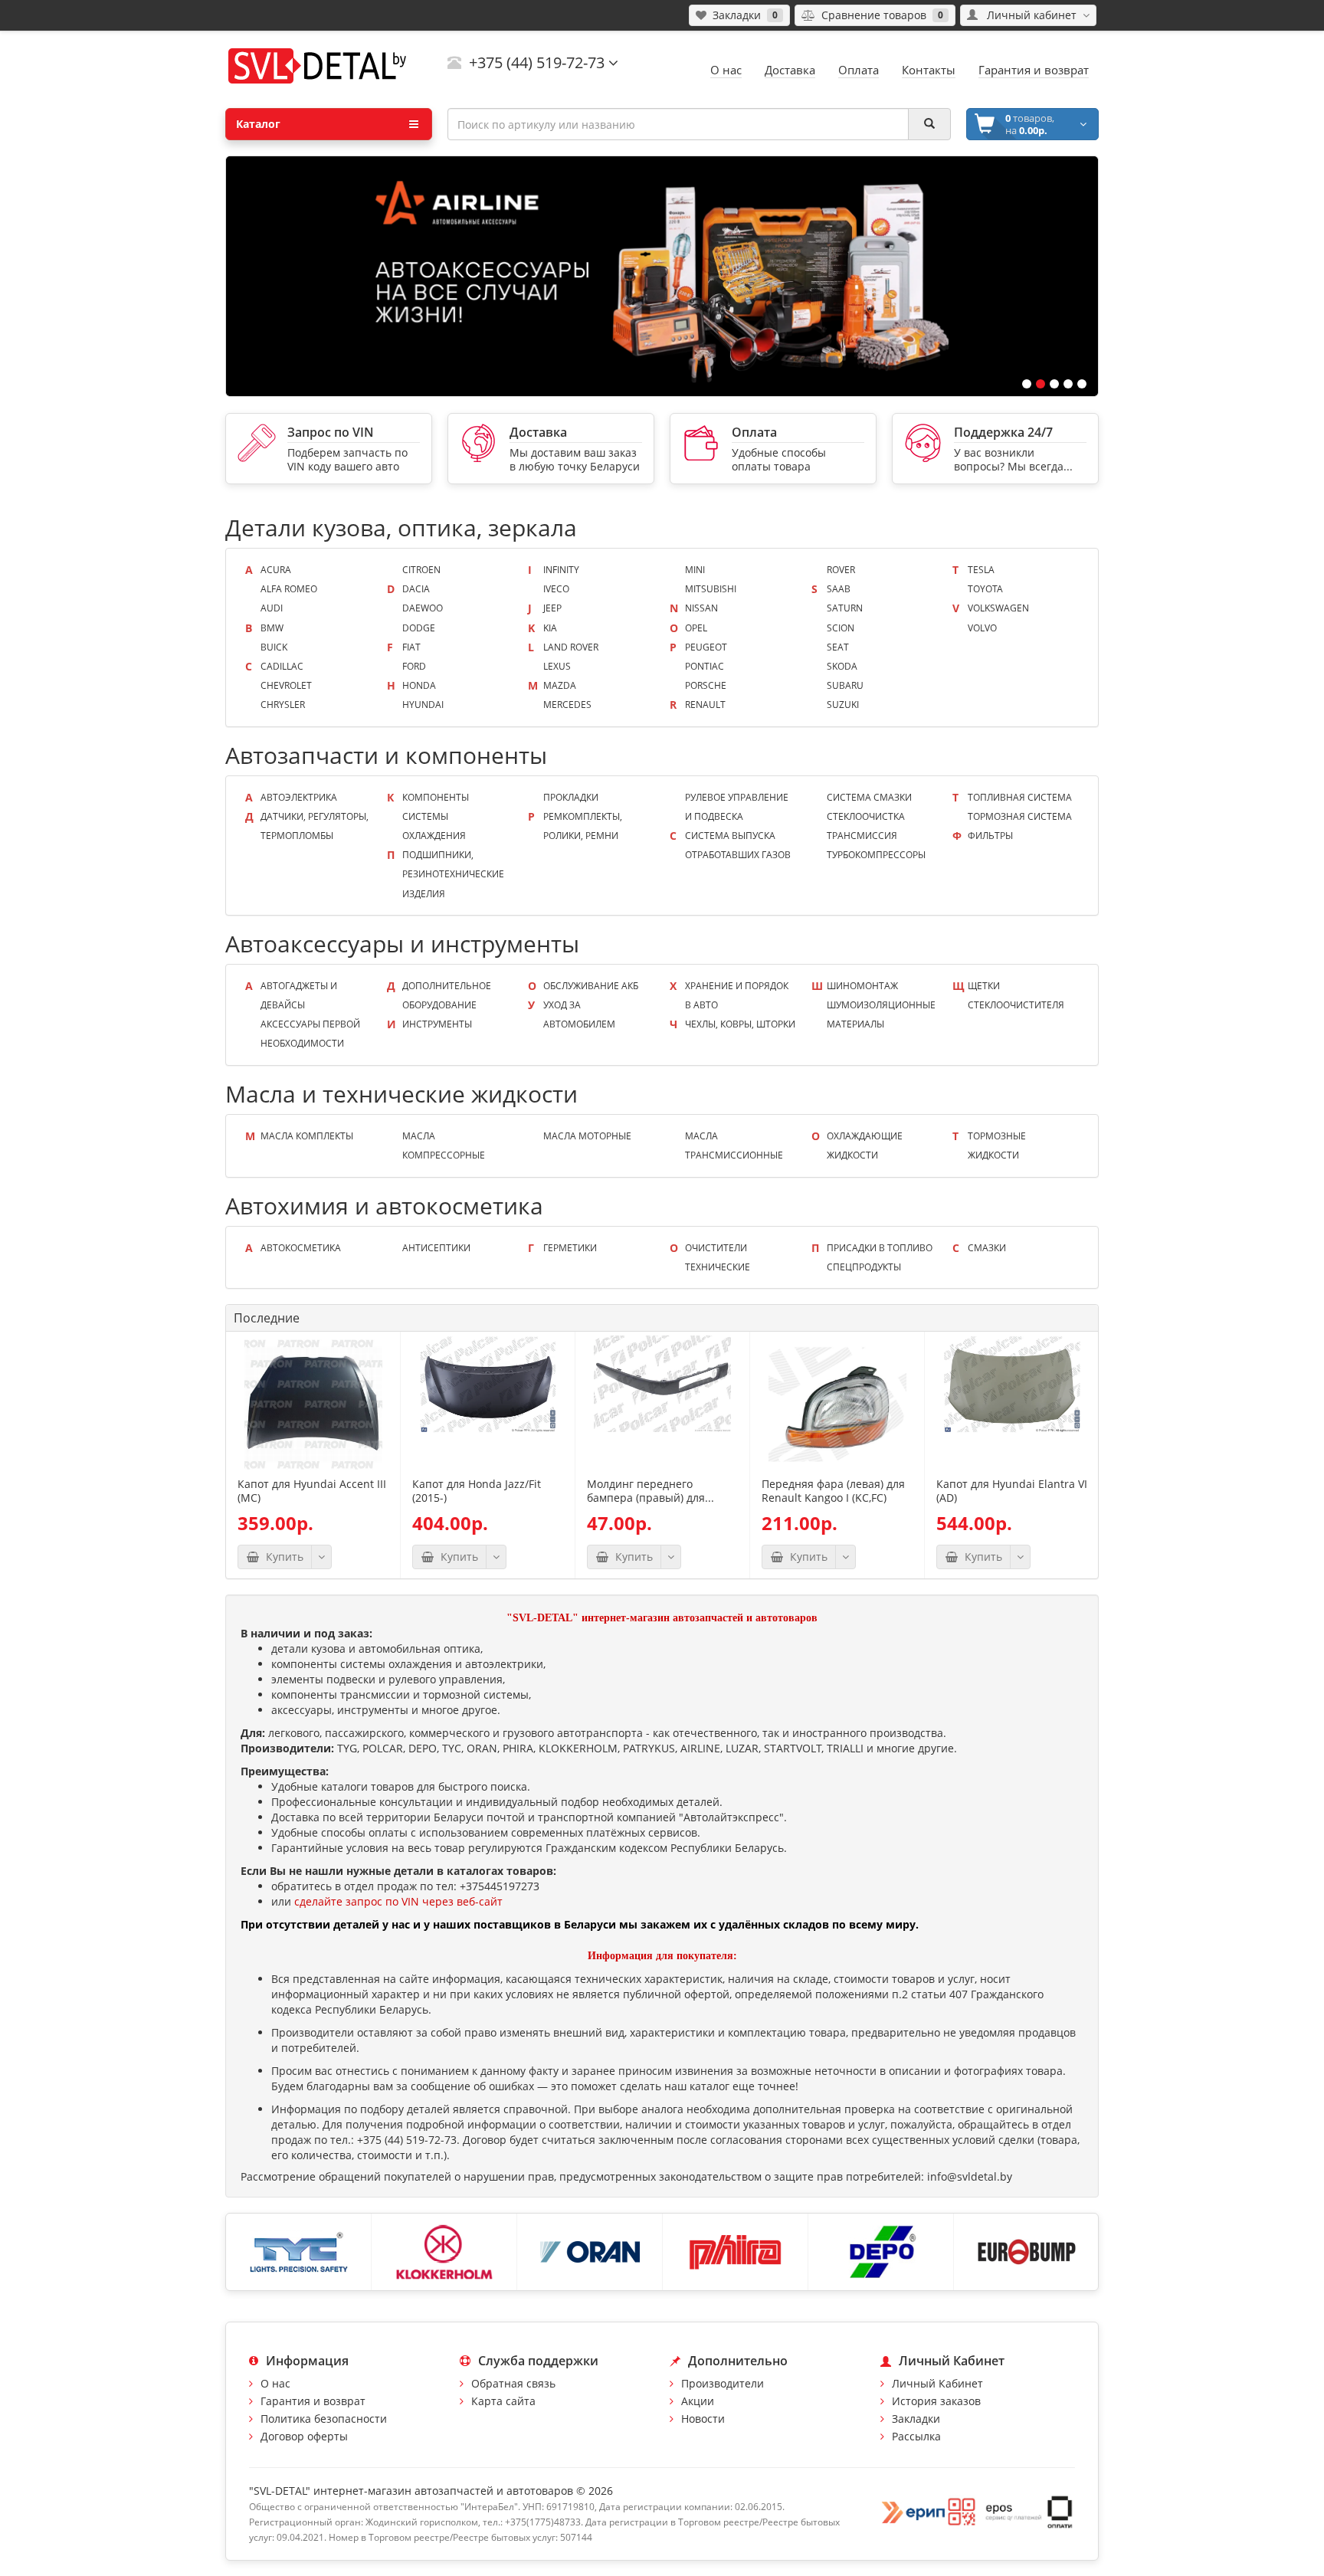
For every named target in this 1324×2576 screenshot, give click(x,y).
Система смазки (869, 797)
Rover (841, 570)
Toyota (985, 589)
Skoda (842, 666)
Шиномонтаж (862, 986)
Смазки (987, 1248)
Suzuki (843, 705)
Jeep (552, 608)
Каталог (258, 124)
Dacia (416, 589)
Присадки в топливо (880, 1248)
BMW (272, 628)
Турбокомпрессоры (876, 855)
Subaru (845, 685)
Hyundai (423, 705)
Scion (841, 628)
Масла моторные (587, 1136)
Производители (723, 2383)
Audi (272, 608)
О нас (275, 2383)
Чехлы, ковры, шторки (740, 1024)
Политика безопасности (324, 2419)
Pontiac (705, 666)
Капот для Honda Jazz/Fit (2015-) (477, 1491)
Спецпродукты (864, 1267)
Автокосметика (301, 1248)
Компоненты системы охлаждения (436, 816)
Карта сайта (503, 2401)
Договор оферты (304, 2436)
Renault (705, 705)
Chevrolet (286, 685)
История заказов (936, 2401)
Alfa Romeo (289, 589)
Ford (414, 666)
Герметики (570, 1248)
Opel (696, 628)
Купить (282, 1557)
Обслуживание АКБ (591, 986)
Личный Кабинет (937, 2383)
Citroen (421, 570)
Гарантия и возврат (313, 2401)
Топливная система (1020, 797)
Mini (695, 570)
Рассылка (916, 2436)
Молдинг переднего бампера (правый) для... (651, 1491)
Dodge (419, 628)
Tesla (981, 570)
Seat (838, 647)
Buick (274, 647)
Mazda (560, 685)
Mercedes (567, 705)
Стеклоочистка (866, 816)
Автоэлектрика (299, 797)
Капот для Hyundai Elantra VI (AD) (1012, 1491)
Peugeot (706, 647)
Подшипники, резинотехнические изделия (453, 874)
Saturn (845, 608)
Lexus (557, 666)
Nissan (701, 608)
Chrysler (283, 705)
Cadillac (282, 666)
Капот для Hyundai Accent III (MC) (312, 1491)
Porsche (706, 685)
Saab (839, 589)
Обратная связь (513, 2383)
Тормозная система (1020, 816)
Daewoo (423, 608)
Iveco (556, 589)
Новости (703, 2419)
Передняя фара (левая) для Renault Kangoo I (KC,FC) (833, 1491)
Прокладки (571, 797)
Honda (419, 685)
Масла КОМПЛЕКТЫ (307, 1136)
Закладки (916, 2419)
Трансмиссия (862, 836)
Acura (276, 570)
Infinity (561, 570)
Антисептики (436, 1248)
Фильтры (990, 836)
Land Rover (571, 647)
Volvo (982, 628)
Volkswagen (998, 608)
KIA (550, 628)
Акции (698, 2401)
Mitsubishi (711, 589)
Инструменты (437, 1024)
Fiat (411, 647)
